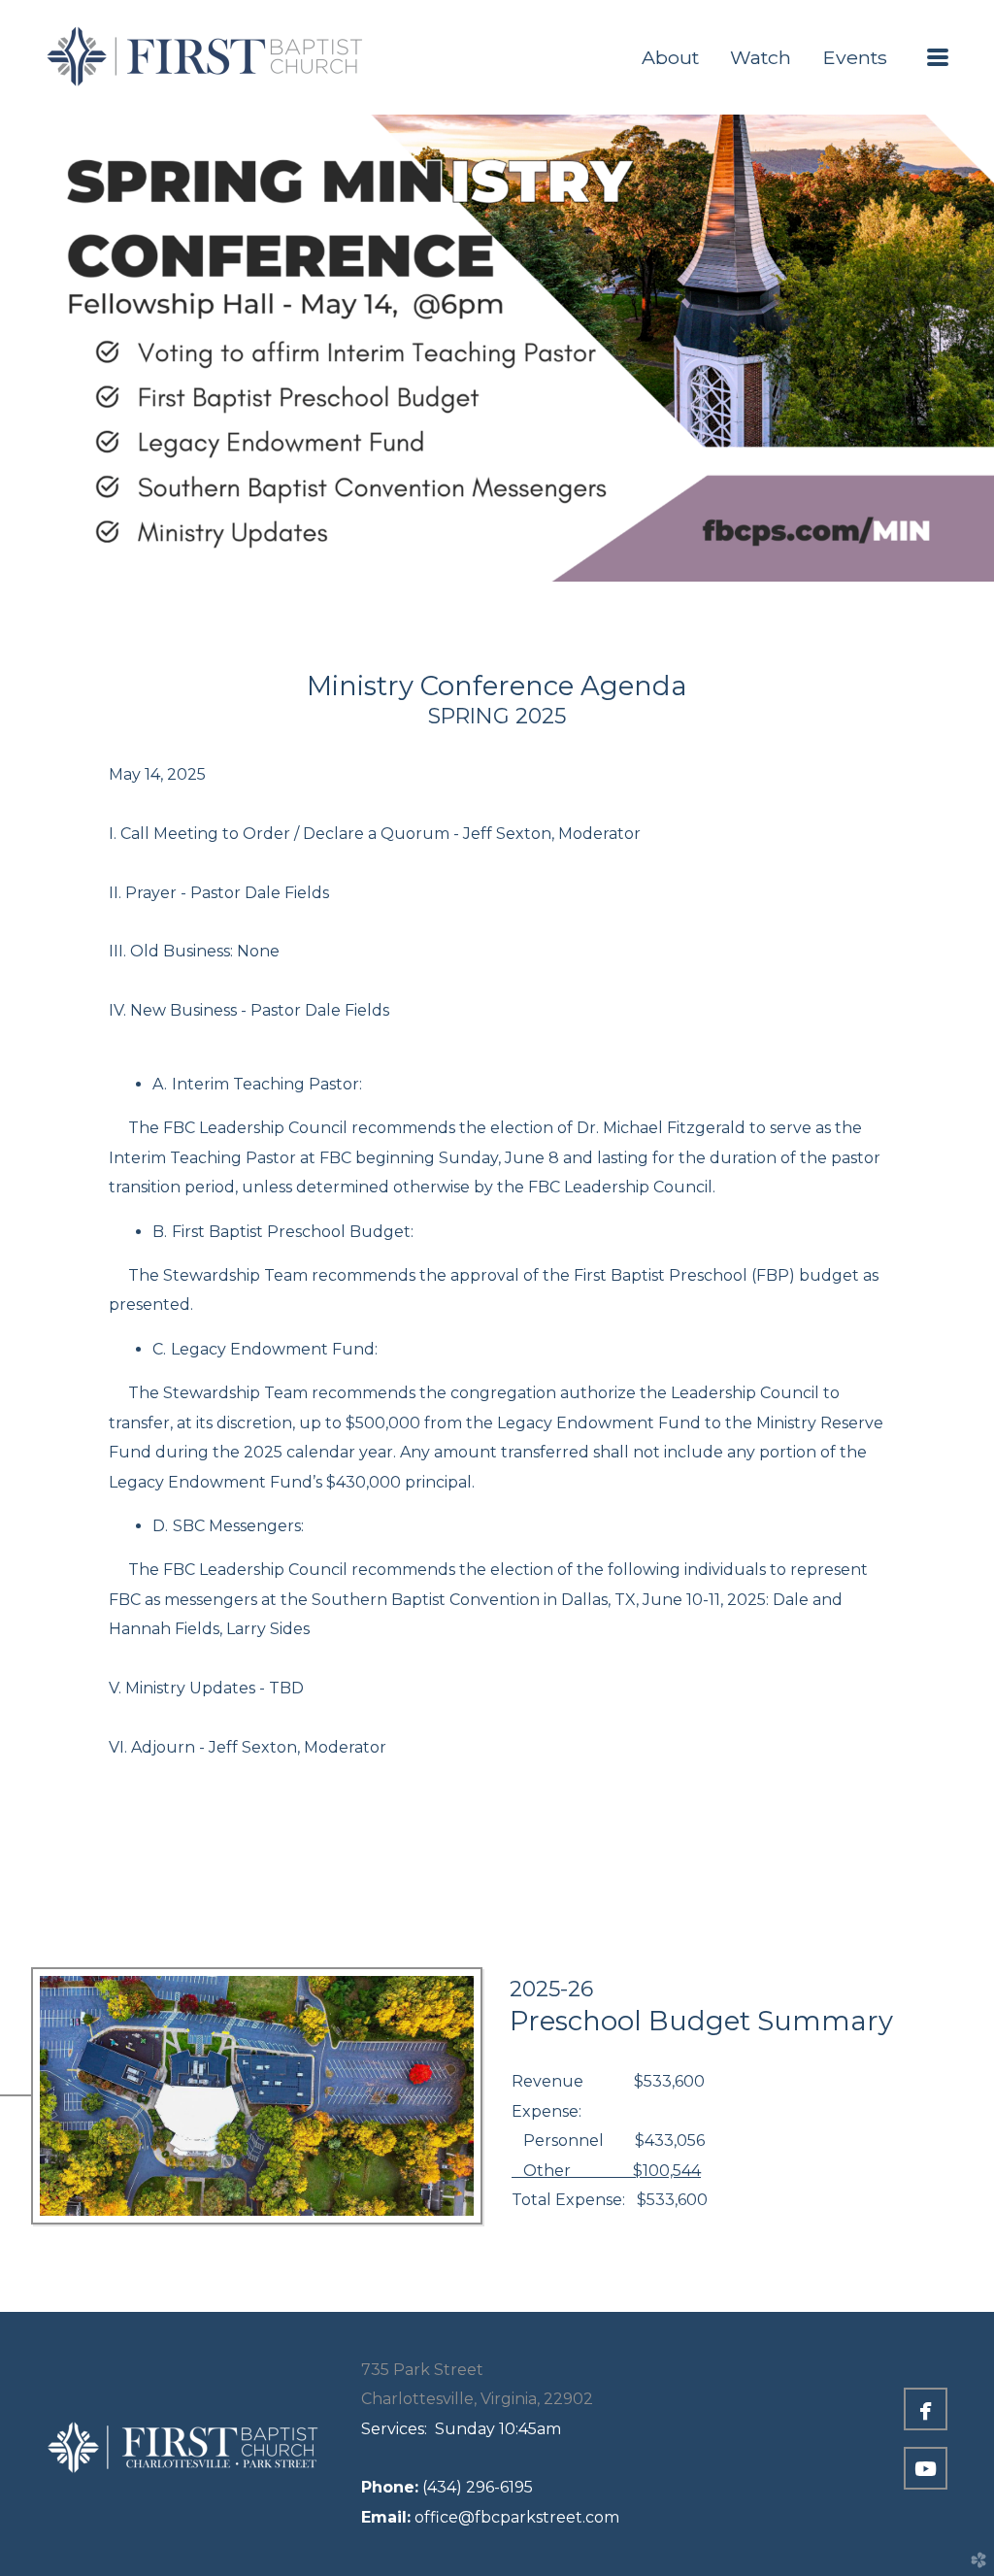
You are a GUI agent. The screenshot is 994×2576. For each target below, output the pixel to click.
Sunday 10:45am (461, 2429)
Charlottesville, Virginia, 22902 (477, 2399)
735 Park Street (422, 2370)
